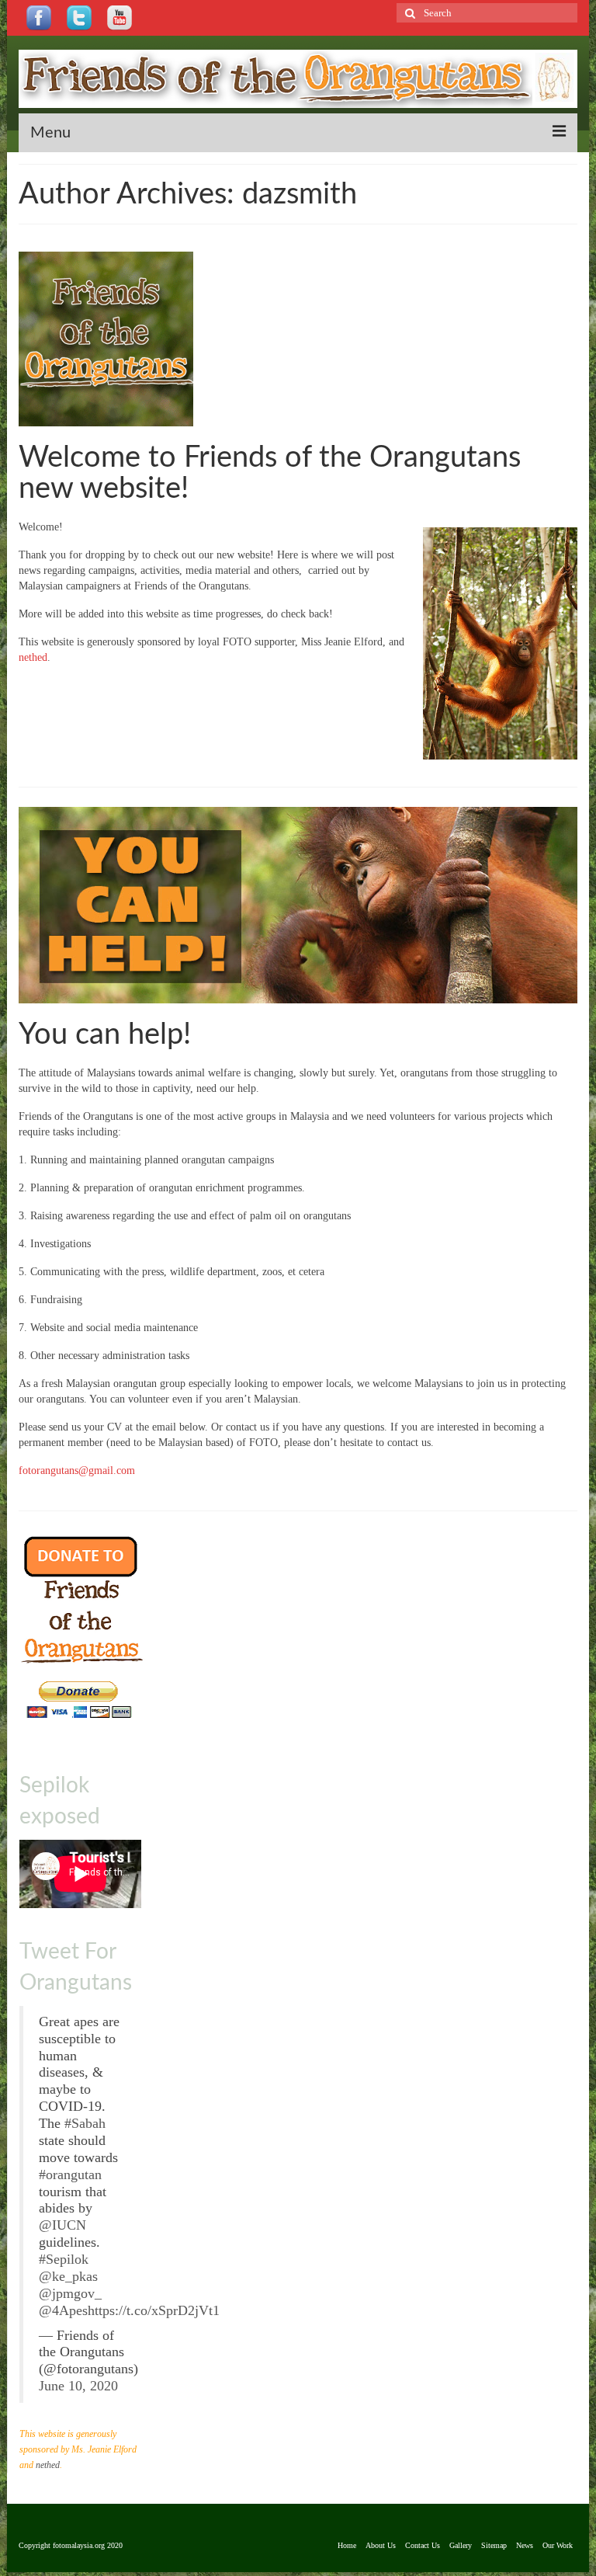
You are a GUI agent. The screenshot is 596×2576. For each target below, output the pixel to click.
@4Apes (63, 2310)
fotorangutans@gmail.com (77, 1471)
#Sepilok (64, 2259)
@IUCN (62, 2225)
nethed (33, 657)
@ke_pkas (68, 2276)
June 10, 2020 (78, 2386)
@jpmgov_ (70, 2293)
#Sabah (85, 2123)
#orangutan (70, 2174)
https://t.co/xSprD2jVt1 (154, 2310)
